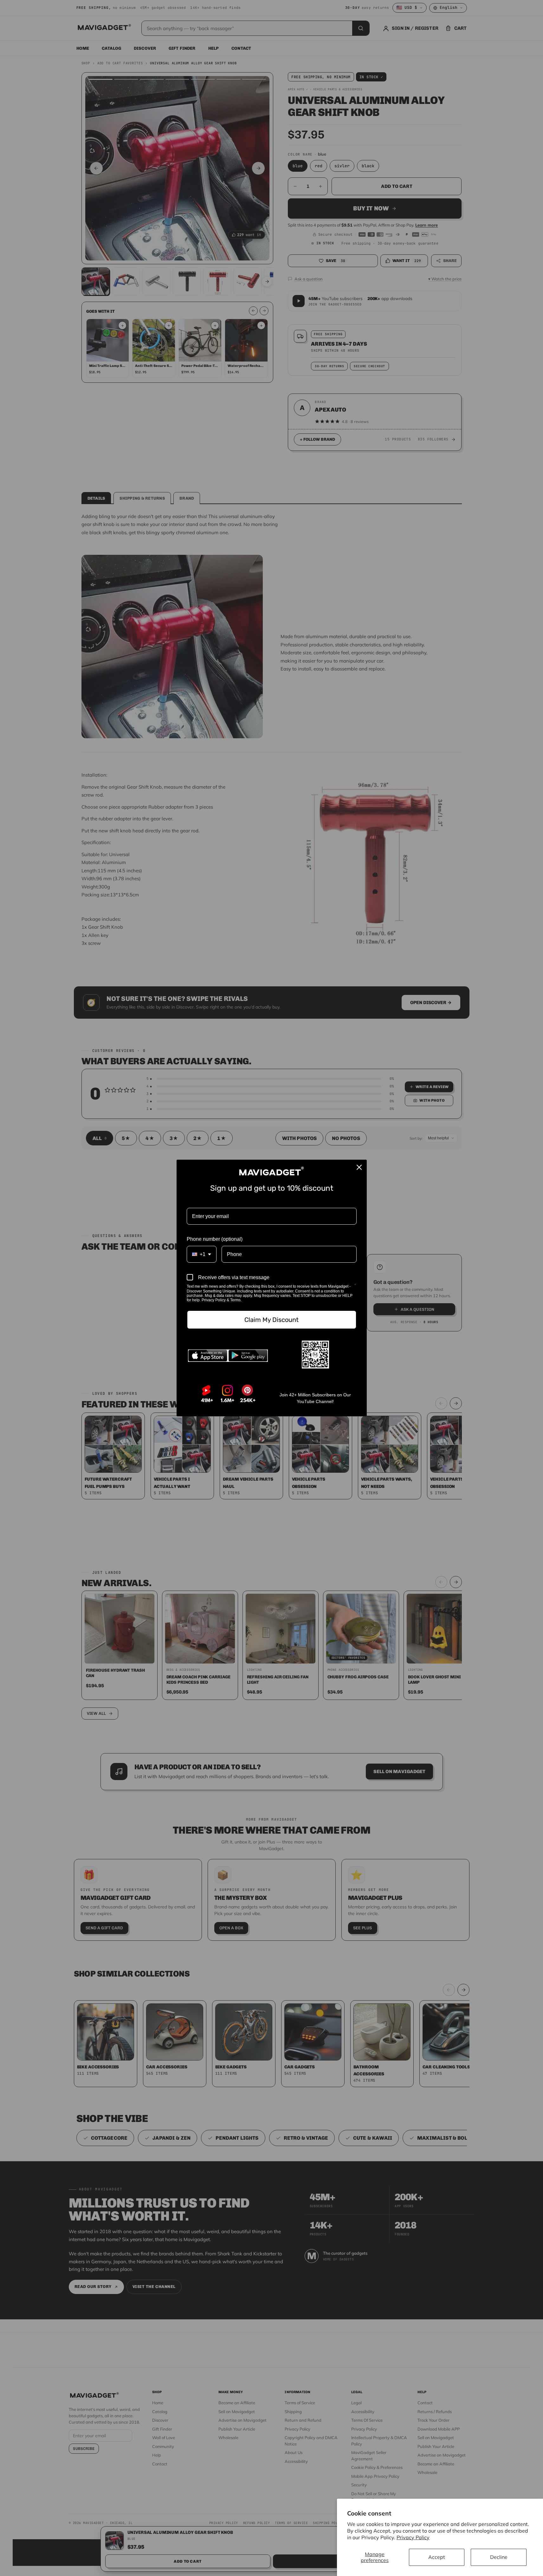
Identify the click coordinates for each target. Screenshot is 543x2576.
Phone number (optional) (215, 1239)
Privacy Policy (413, 2537)
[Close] (359, 1167)
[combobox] (202, 1254)
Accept (437, 2557)
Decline (499, 2557)
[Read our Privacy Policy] (355, 1287)
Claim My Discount (271, 1320)
